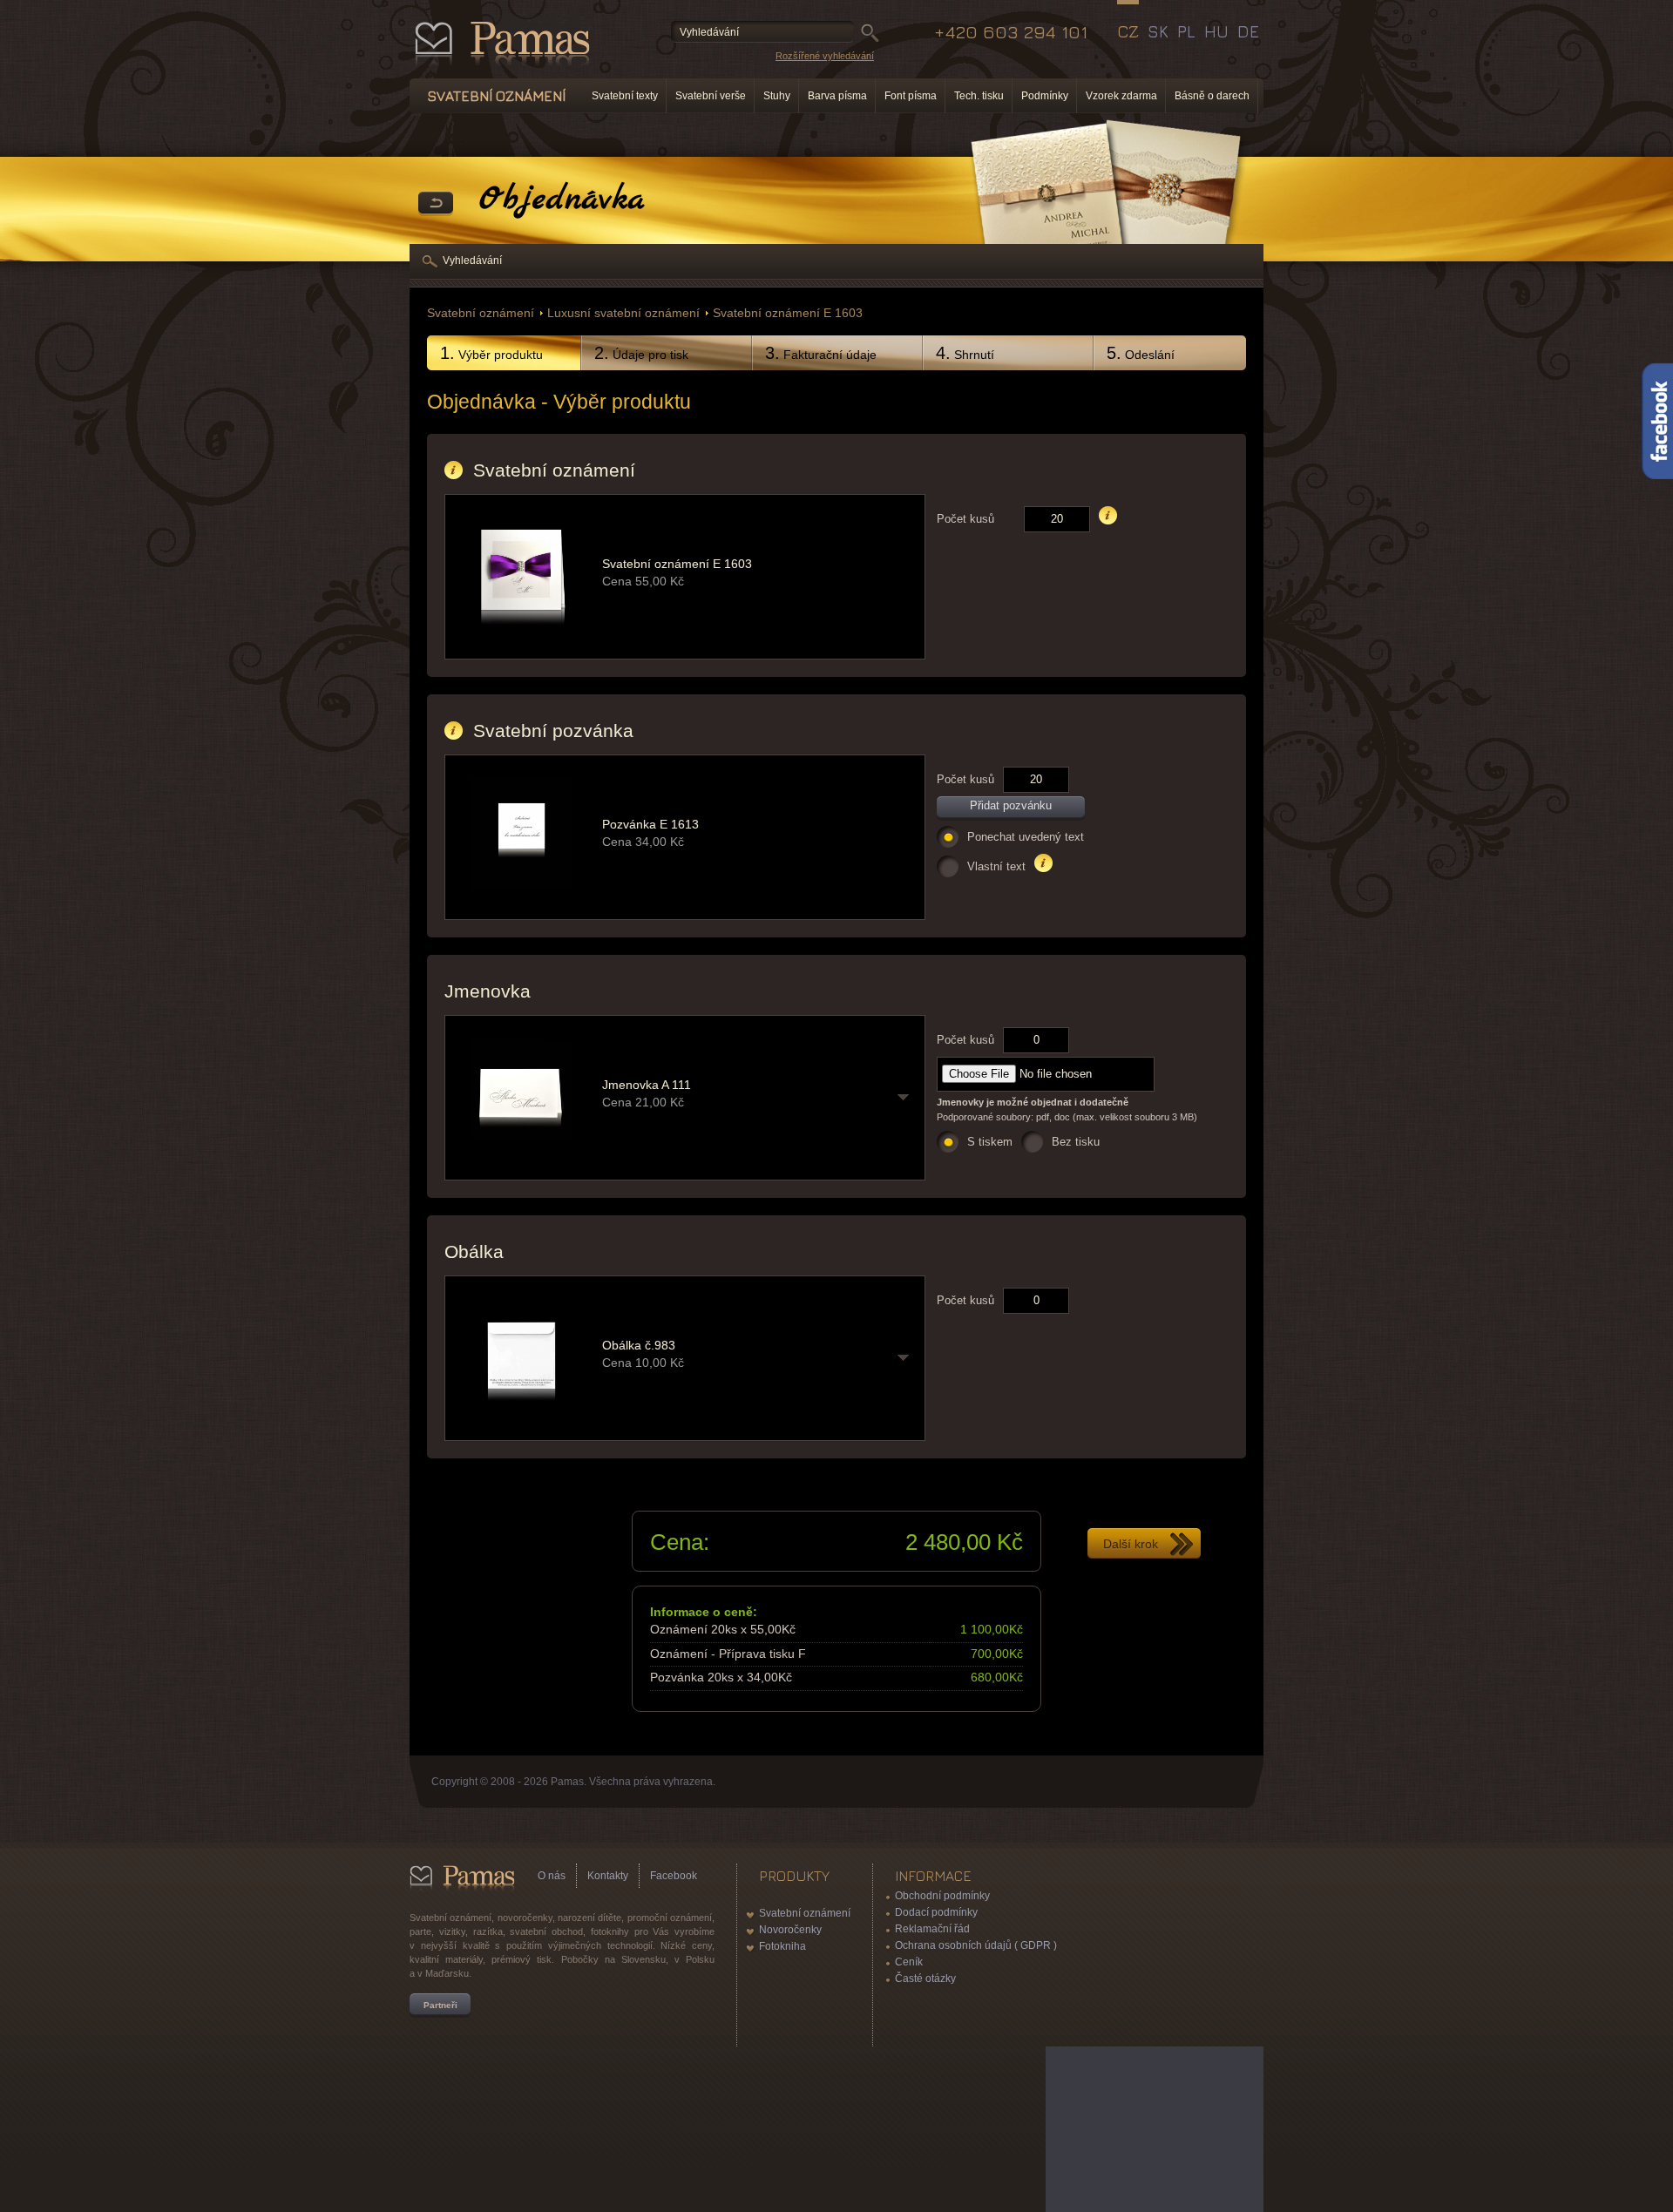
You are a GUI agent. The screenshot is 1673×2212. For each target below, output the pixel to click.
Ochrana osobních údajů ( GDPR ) (976, 1945)
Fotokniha (782, 1946)
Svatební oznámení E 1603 (788, 313)
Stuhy (777, 96)
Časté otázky (925, 1979)
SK (1158, 31)
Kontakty (608, 1876)
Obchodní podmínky (942, 1896)
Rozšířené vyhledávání (825, 56)
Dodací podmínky (936, 1912)
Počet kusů (965, 519)
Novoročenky (790, 1930)
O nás (552, 1876)
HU (1216, 31)
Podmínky (1045, 96)
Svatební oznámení (481, 313)
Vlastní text (996, 866)
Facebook (674, 1876)
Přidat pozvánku (1011, 805)
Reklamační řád (932, 1929)
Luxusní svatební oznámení (623, 313)
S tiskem (990, 1142)
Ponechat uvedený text (1026, 837)
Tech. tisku (979, 96)
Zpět (436, 204)
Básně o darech (1212, 96)
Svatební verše (711, 96)
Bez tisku (1076, 1142)
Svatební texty (625, 96)
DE (1248, 31)
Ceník (909, 1962)
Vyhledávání (472, 260)
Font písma (911, 96)
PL (1186, 31)
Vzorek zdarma (1121, 96)
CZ (1128, 31)
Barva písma (837, 96)
